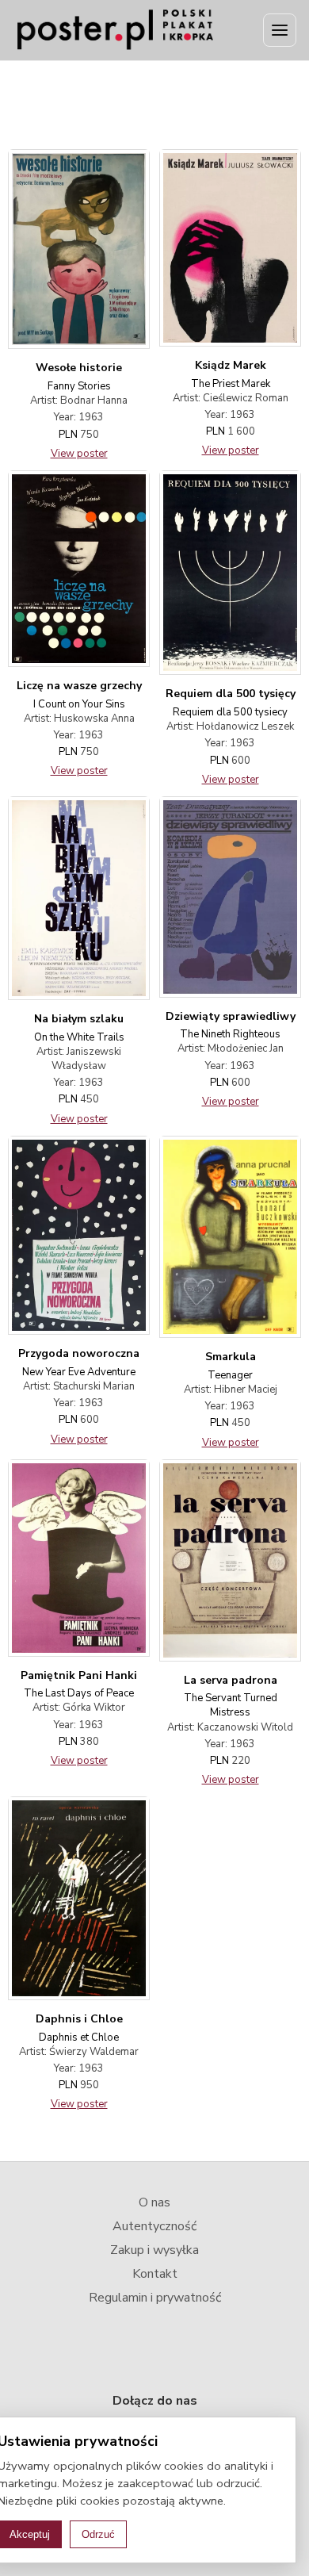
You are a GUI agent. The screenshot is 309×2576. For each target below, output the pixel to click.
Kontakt (155, 2274)
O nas (154, 2202)
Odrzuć (98, 2534)
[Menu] (280, 30)
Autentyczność (154, 2226)
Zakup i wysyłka (154, 2250)
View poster (79, 454)
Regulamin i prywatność (155, 2298)
